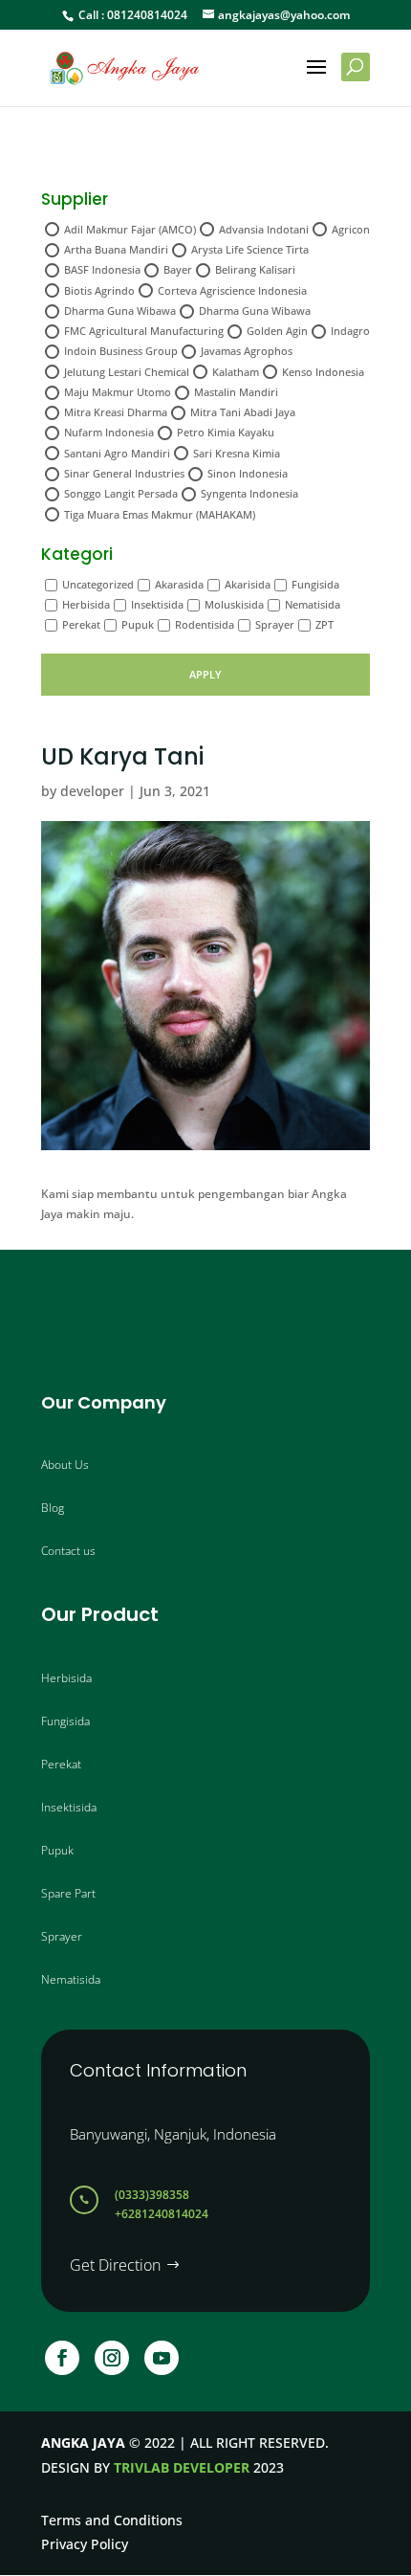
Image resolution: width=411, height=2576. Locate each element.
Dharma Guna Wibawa (120, 311)
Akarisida (248, 584)
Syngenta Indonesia (249, 493)
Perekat (81, 624)
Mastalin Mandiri (236, 392)
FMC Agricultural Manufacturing (144, 331)
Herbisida (86, 604)
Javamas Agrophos (247, 351)
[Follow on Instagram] (112, 2358)
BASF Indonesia (102, 269)
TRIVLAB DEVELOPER (182, 2467)
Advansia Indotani (264, 229)
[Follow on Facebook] (62, 2358)
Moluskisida (234, 604)
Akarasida (179, 584)
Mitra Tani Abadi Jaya (243, 412)
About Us (65, 1465)
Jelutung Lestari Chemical (127, 372)
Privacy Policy (85, 2544)
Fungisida (315, 584)
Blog (53, 1508)
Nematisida (313, 604)
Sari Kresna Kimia (237, 453)
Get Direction (115, 2265)
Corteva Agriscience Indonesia (232, 290)
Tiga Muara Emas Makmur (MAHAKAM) (160, 514)
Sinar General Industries (124, 473)
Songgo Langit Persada (121, 493)
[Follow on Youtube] (162, 2358)
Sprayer (275, 624)
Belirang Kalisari (255, 269)
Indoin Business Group (121, 351)
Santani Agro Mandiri (117, 453)
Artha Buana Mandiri (116, 249)
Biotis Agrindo (99, 290)
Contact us (68, 1551)
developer (92, 791)
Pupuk (138, 624)
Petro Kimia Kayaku (226, 432)
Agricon (351, 229)
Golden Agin (277, 331)
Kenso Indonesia (323, 372)
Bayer (178, 269)
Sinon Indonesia (248, 473)
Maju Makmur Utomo (118, 392)
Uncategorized (98, 584)
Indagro (350, 331)
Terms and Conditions (112, 2520)
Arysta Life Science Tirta (250, 249)
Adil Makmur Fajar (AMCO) (130, 229)
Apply (205, 674)
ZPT (324, 624)
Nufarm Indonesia (109, 432)
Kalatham (236, 372)
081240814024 (147, 15)
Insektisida (157, 604)
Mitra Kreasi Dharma (116, 412)
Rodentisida (205, 624)
